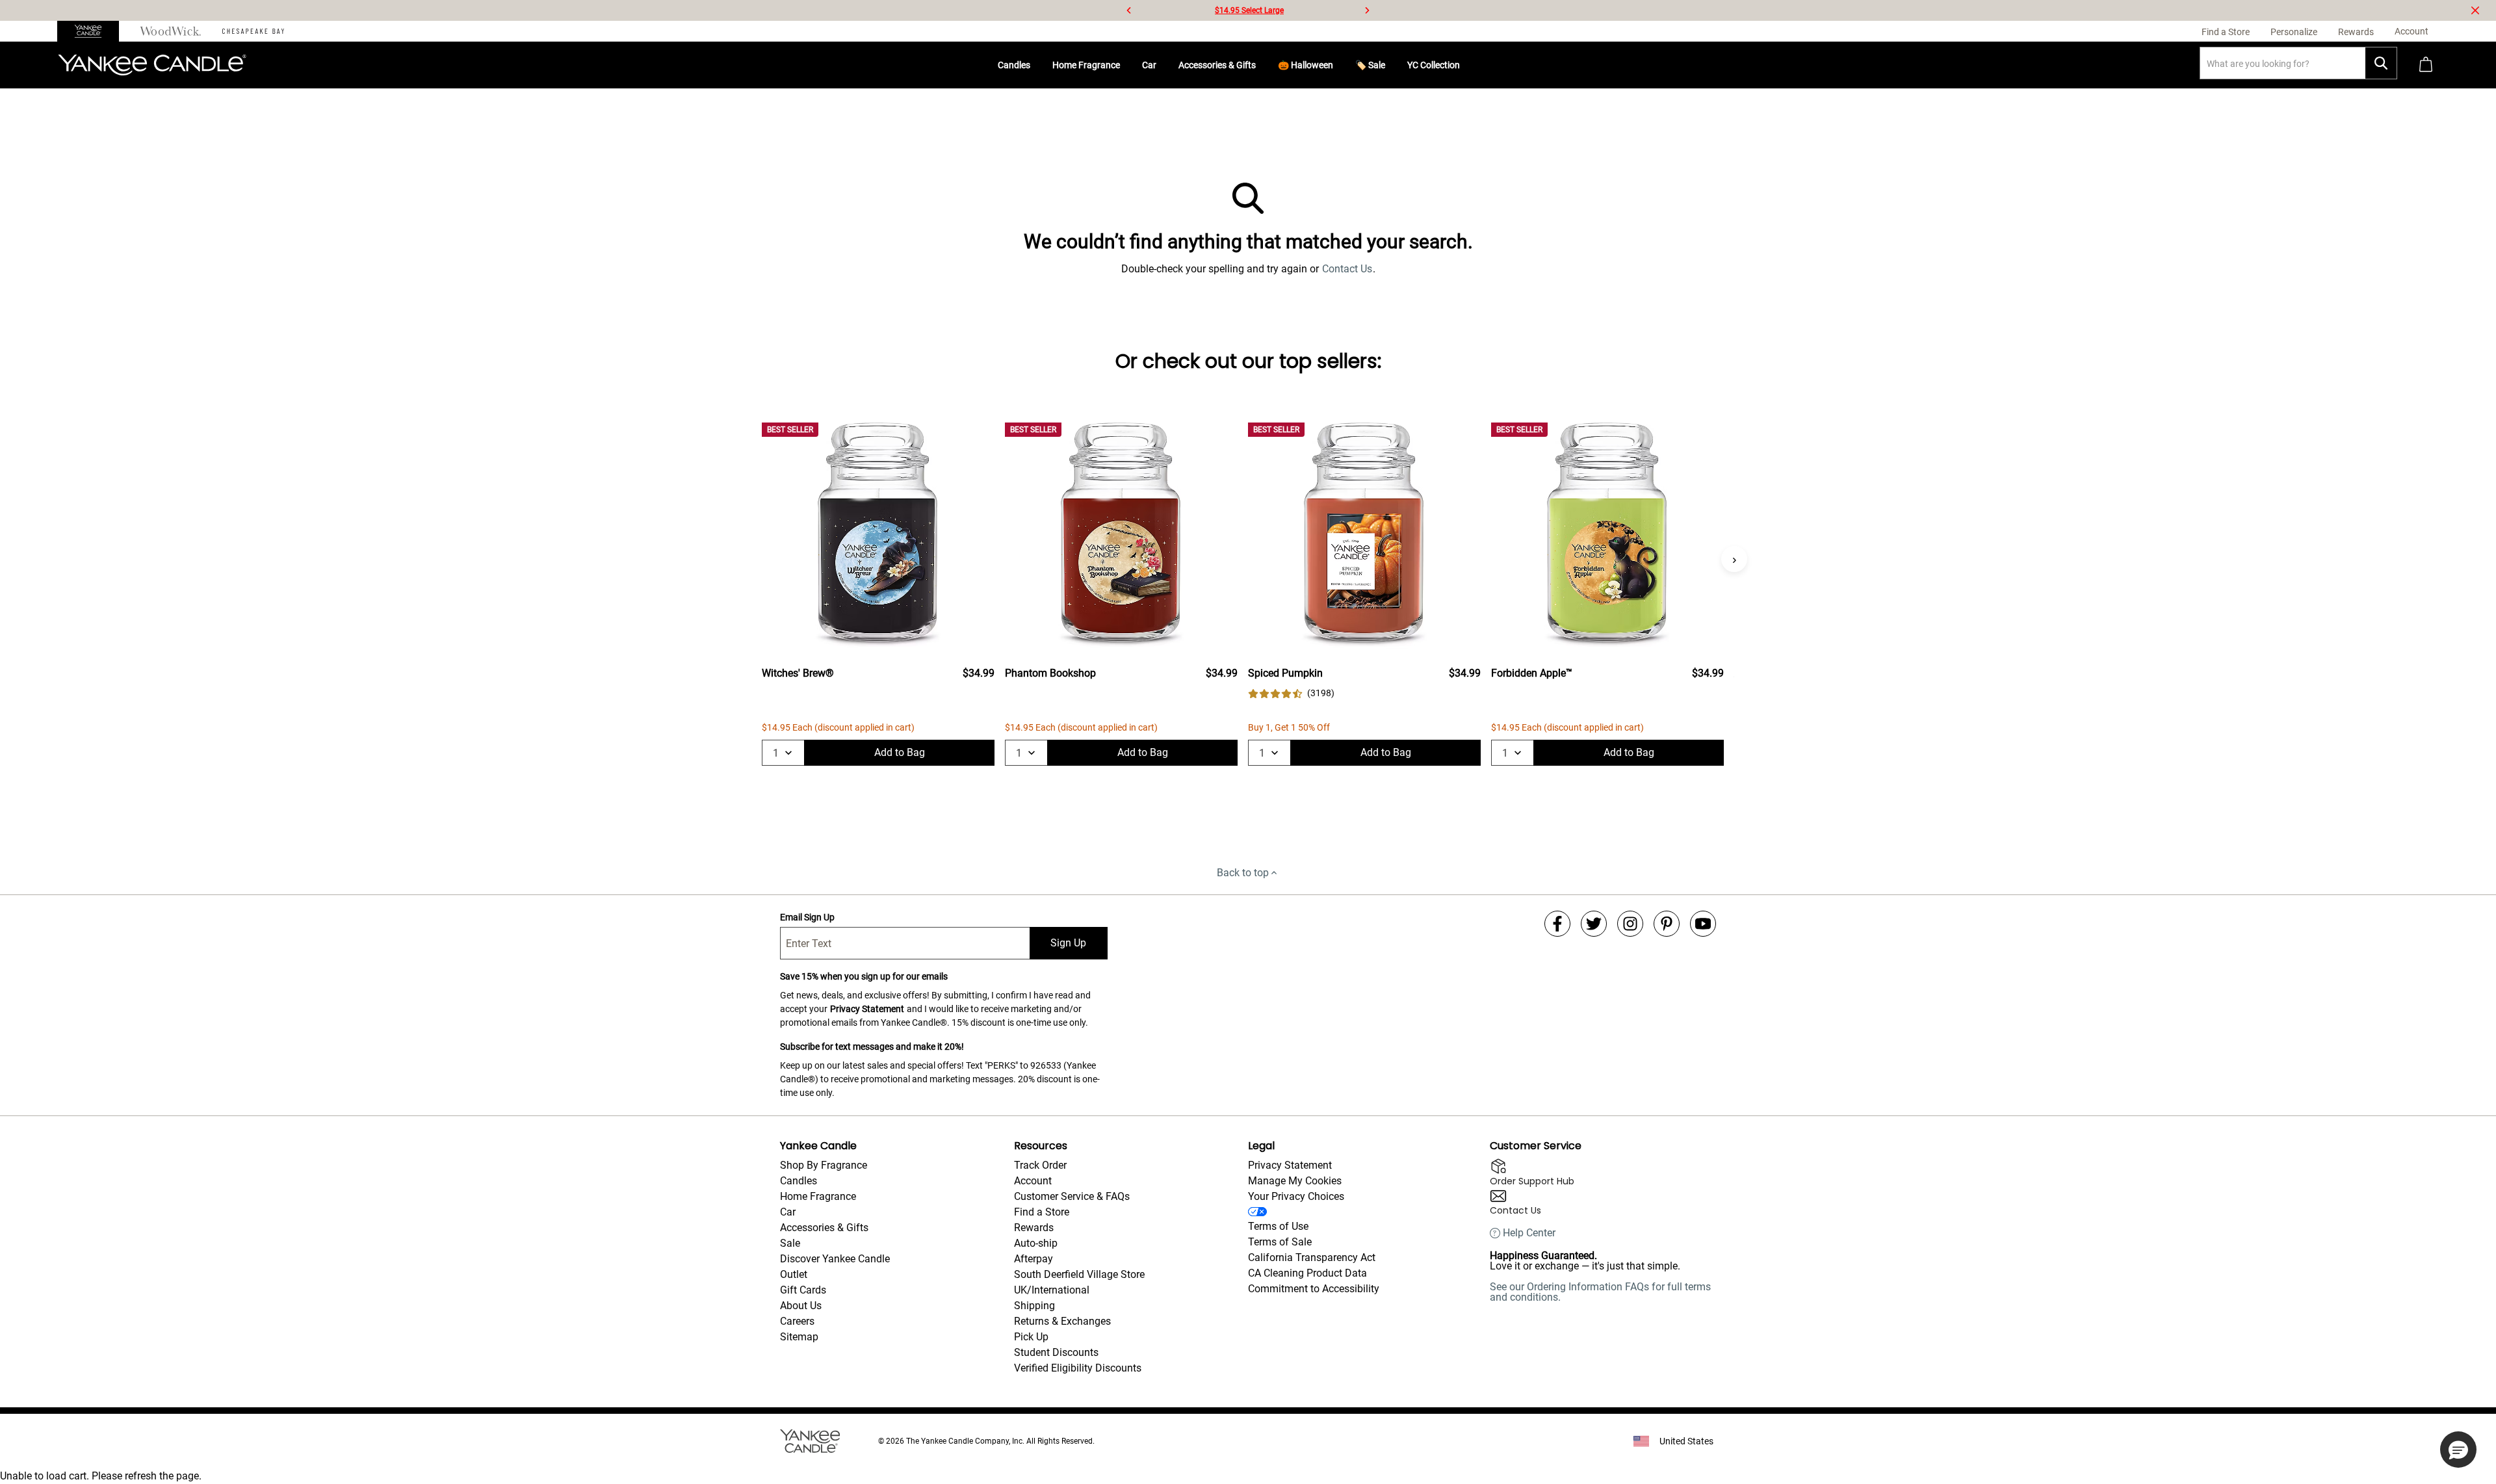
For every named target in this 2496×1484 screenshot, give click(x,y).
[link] (1291, 693)
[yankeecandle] (93, 31)
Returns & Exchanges (1062, 1321)
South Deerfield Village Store (1079, 1274)
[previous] (1129, 10)
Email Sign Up (807, 917)
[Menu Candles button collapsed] (1035, 65)
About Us (801, 1306)
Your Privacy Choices (1296, 1196)
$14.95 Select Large (1249, 10)
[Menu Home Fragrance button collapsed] (1125, 65)
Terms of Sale (1280, 1242)
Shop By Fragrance (824, 1165)
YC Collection (1434, 65)
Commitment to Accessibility (1314, 1289)
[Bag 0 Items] (2426, 65)
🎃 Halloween (1306, 65)
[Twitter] (1594, 924)
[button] (2458, 1450)
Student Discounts (1056, 1352)
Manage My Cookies (1295, 1181)
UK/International (1052, 1290)
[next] (1367, 10)
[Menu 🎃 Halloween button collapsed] (1338, 65)
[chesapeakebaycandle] (253, 31)
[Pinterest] (1667, 924)
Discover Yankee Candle (835, 1259)
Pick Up (1031, 1337)
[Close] (2475, 10)
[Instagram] (1630, 924)
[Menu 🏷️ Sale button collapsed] (1390, 65)
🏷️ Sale (1370, 65)
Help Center (1529, 1233)
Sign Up (1068, 943)
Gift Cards (803, 1290)
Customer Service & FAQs (1072, 1196)
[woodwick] (171, 31)
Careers (797, 1321)
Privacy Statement (867, 1009)
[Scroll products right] (1734, 559)
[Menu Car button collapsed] (1162, 65)
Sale (790, 1243)
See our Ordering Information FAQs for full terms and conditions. (1600, 1292)
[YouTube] (1703, 924)
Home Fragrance (1086, 65)
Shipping (1034, 1306)
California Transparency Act (1312, 1257)
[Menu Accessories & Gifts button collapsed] (1261, 65)
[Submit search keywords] (2381, 63)
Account (1033, 1181)
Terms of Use (1278, 1226)
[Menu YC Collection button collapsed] (1465, 65)
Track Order (1040, 1165)
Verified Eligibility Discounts (1078, 1368)
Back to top (1243, 873)
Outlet (794, 1274)
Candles (1014, 65)
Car (1149, 65)
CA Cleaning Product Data (1307, 1273)
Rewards (1034, 1228)
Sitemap (799, 1337)
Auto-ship (1036, 1243)
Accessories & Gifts (1217, 65)
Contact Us (1347, 269)
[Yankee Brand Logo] (152, 65)
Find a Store (1042, 1212)
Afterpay (1033, 1259)
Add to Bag (900, 752)
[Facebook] (1557, 924)
